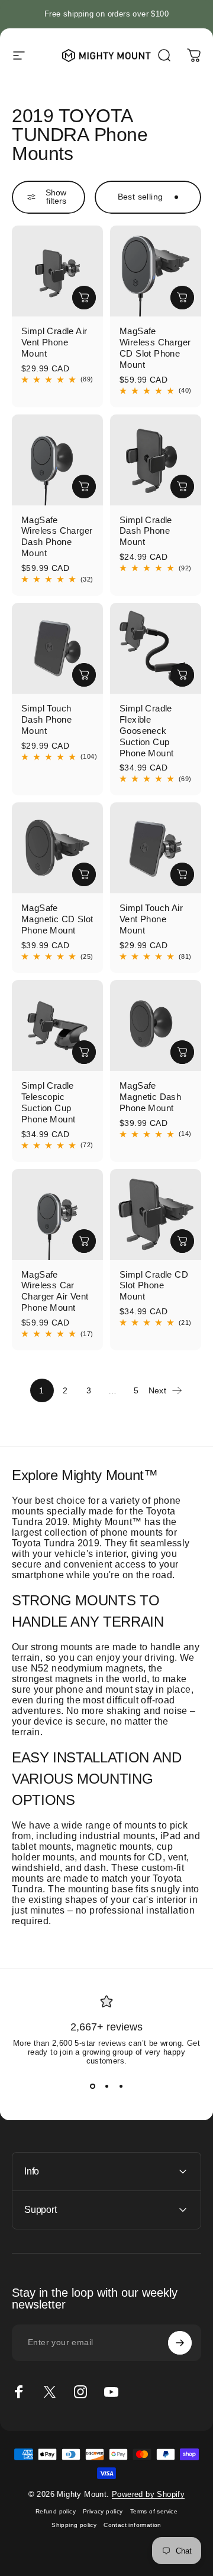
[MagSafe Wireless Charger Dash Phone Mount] (57, 460)
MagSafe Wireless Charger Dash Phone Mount (57, 537)
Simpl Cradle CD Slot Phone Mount (154, 1286)
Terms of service (154, 2511)
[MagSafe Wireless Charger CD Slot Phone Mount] (156, 271)
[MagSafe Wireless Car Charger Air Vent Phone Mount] (57, 1214)
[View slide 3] (121, 2087)
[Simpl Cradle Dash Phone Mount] (156, 460)
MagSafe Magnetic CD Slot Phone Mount (57, 919)
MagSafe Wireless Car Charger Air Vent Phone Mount (55, 1291)
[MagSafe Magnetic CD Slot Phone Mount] (57, 848)
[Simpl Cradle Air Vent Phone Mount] (57, 271)
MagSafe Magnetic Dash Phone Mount (150, 1097)
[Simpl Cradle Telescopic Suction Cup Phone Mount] (57, 1026)
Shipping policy (74, 2525)
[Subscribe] (180, 2343)
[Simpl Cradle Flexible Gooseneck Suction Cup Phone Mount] (156, 648)
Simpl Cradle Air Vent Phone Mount (54, 342)
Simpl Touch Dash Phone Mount (46, 719)
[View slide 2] (106, 2087)
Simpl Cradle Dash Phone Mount (146, 531)
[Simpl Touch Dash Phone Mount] (57, 648)
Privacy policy (103, 2511)
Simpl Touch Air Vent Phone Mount (151, 919)
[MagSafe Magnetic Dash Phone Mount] (156, 1026)
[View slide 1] (92, 2087)
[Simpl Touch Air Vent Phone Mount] (156, 848)
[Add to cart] (84, 298)
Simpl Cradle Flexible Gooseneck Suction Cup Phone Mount (146, 731)
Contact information (133, 2525)
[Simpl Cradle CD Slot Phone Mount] (156, 1214)
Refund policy (56, 2511)
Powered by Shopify (148, 2494)
